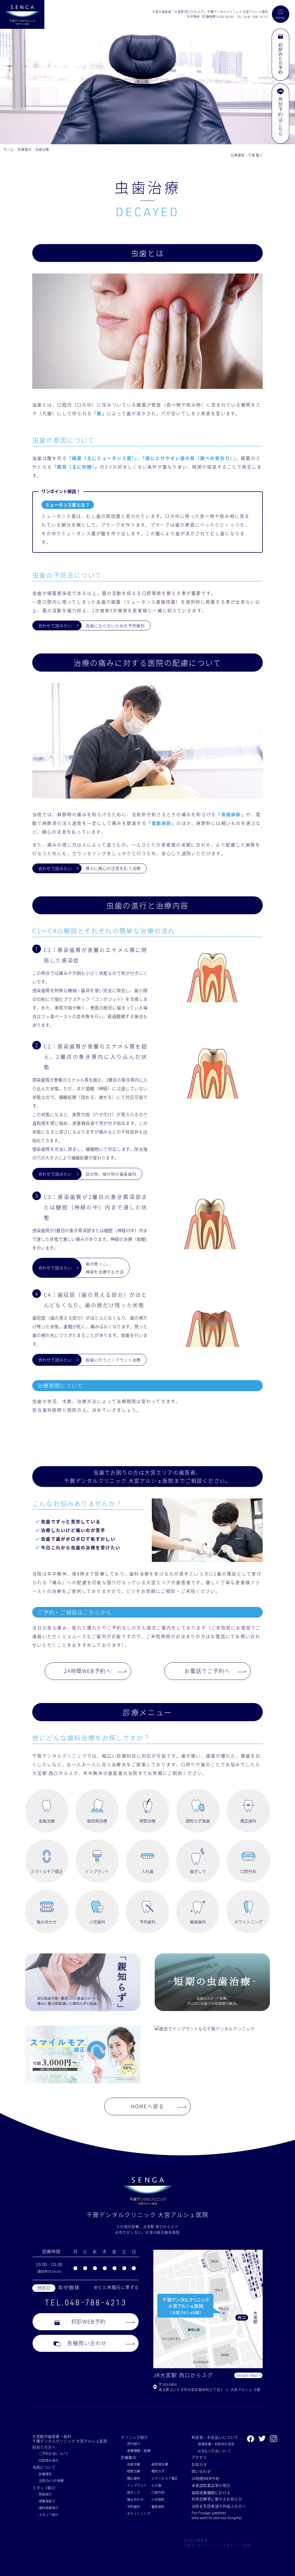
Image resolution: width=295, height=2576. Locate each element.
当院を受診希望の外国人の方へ (219, 2506)
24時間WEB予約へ (88, 1671)
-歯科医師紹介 (48, 2508)
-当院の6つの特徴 (51, 2481)
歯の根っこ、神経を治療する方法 (105, 1268)
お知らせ (199, 2464)
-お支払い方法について (214, 2451)
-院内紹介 (133, 2444)
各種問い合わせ (87, 2343)
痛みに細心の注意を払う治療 (113, 868)
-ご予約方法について (53, 2453)
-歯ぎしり (133, 2492)
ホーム (9, 149)
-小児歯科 (157, 2499)
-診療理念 (45, 2474)
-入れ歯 (156, 2485)
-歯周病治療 (159, 2464)
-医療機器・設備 (138, 2451)
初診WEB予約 (89, 2321)
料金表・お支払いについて (215, 2437)
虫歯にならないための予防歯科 (115, 625)
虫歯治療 (42, 149)
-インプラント (136, 2485)
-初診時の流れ (48, 2460)
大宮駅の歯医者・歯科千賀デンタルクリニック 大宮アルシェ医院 (70, 2439)
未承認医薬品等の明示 (211, 2485)
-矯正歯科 (133, 2478)
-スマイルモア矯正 (164, 2478)
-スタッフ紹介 (48, 2515)
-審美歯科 (157, 2506)
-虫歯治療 (133, 2464)
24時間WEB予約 (206, 2478)
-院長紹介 (45, 2494)
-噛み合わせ (135, 2499)
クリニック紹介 (134, 2437)
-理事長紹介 (46, 2501)
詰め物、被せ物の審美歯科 (111, 1174)
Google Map (247, 2375)
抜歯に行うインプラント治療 (113, 1360)
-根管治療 (133, 2471)
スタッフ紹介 (44, 2488)
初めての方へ (44, 2447)
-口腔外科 (157, 2492)
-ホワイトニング (138, 2513)
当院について (44, 2467)
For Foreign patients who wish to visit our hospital (216, 2515)
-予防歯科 (133, 2506)
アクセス (199, 2457)
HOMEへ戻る (148, 2106)
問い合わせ (201, 2471)
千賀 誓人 (255, 155)
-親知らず (157, 2471)
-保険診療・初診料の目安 (216, 2444)
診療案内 (24, 149)
